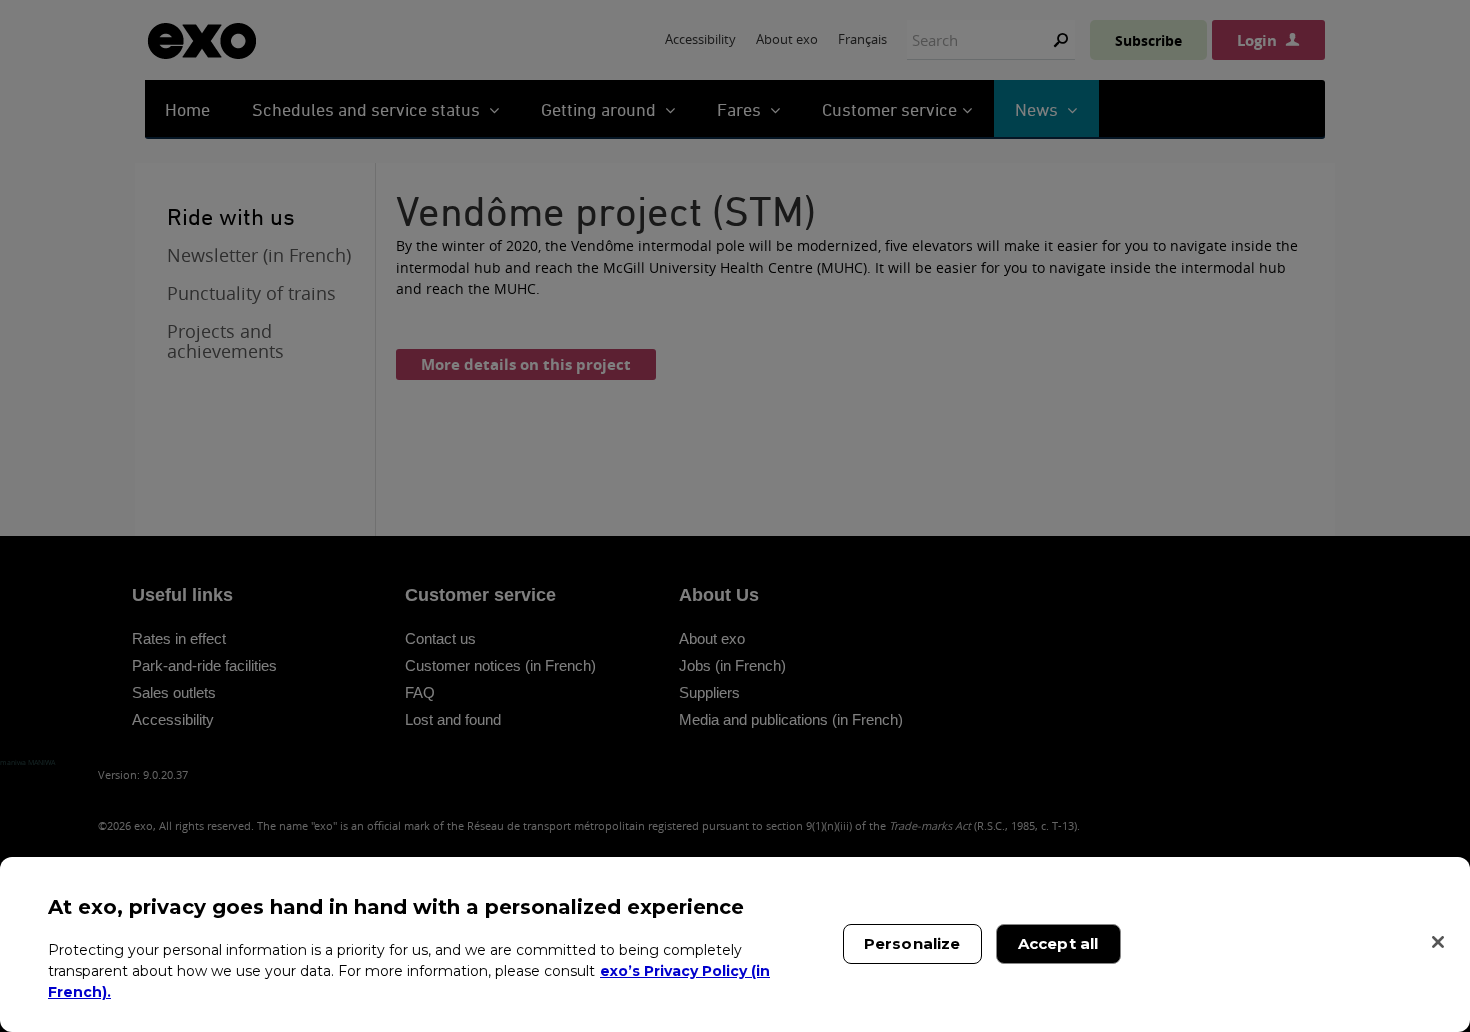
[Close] (1438, 942)
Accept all (1058, 943)
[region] (735, 944)
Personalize (912, 943)
